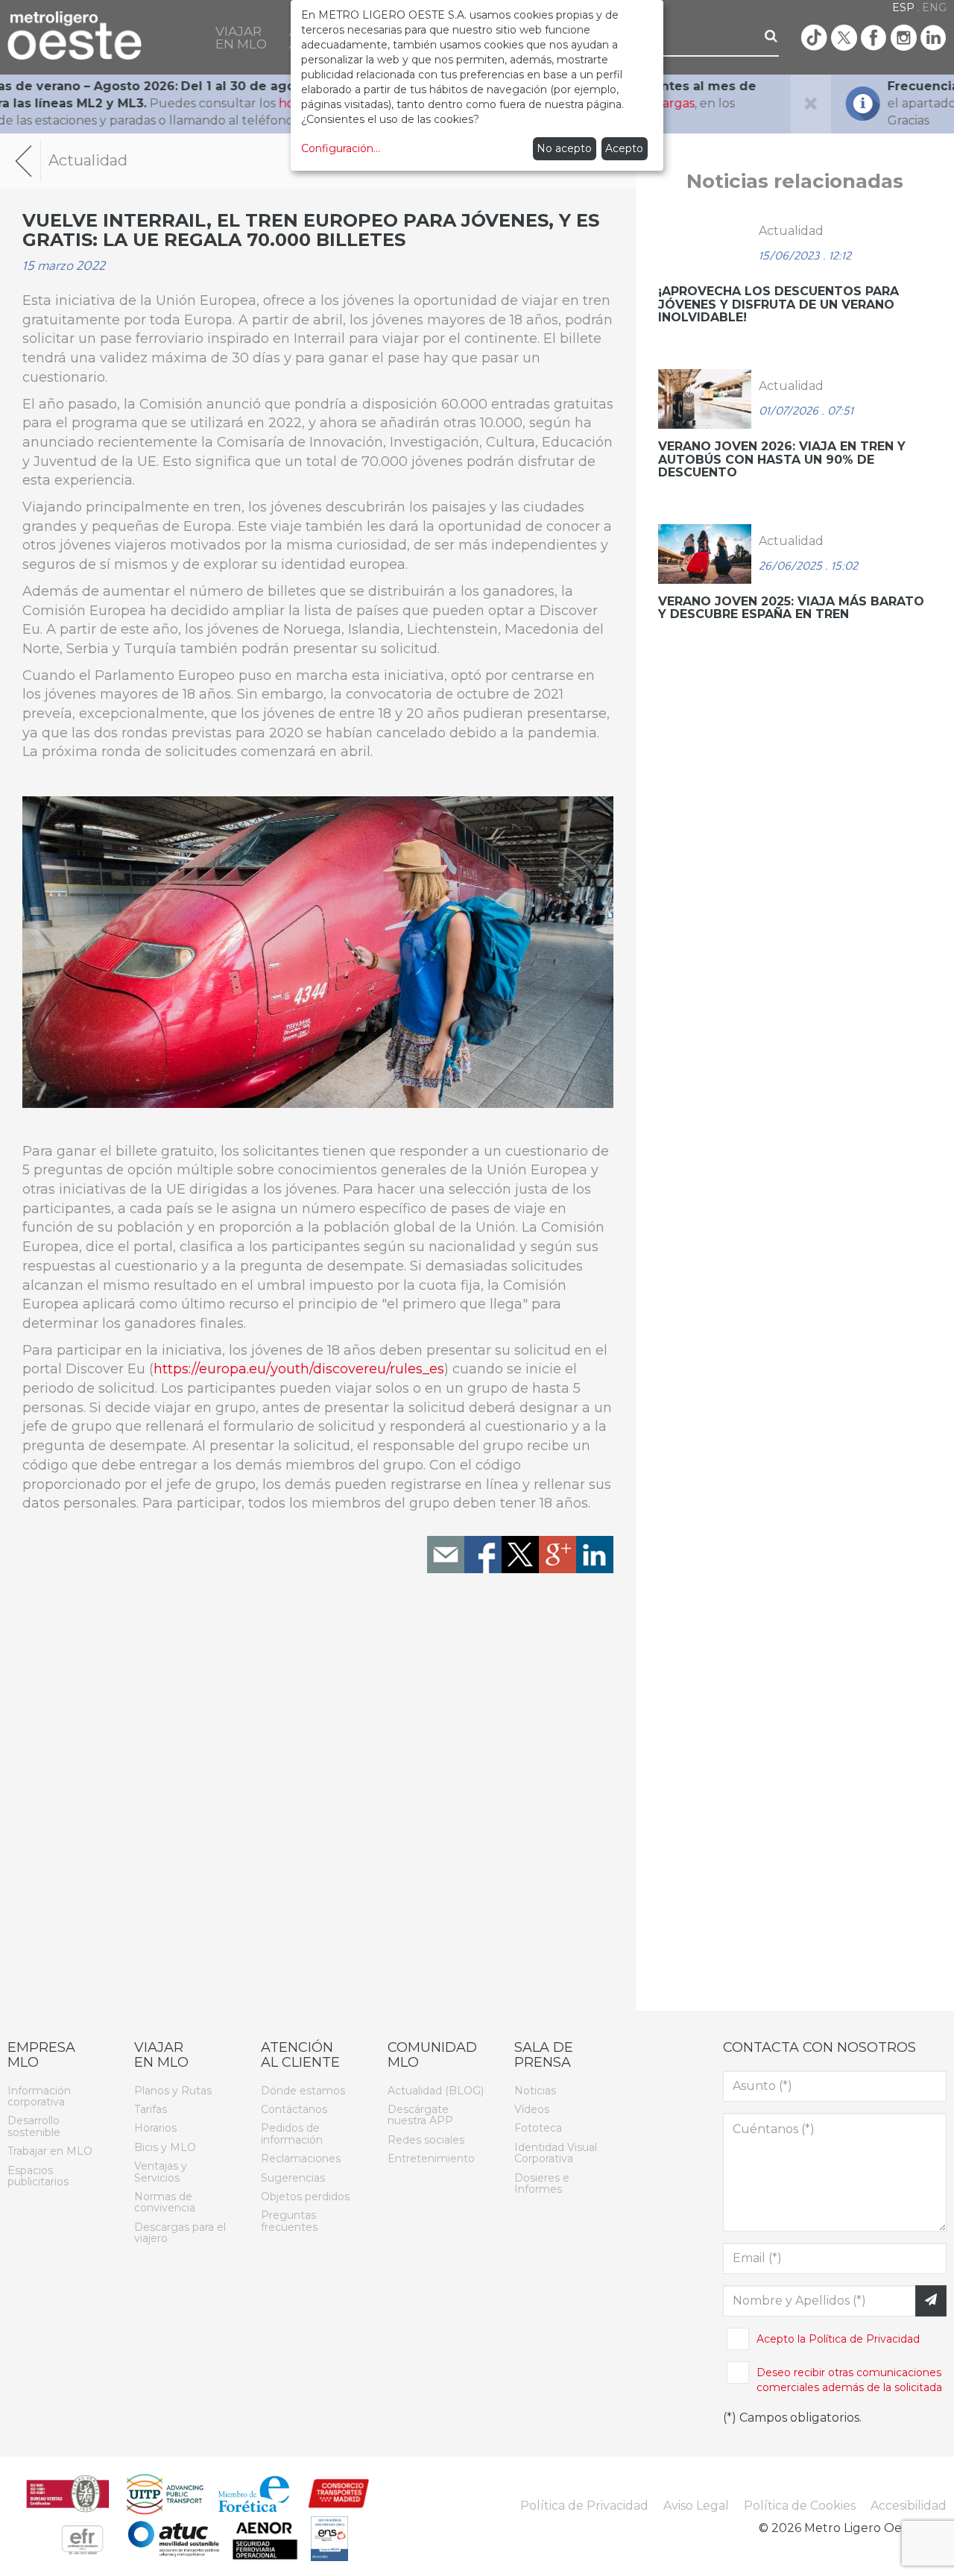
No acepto (564, 148)
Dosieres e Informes (542, 2183)
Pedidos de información (292, 2133)
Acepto (624, 148)
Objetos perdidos (305, 2196)
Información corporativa (39, 2095)
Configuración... (341, 148)
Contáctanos (294, 2109)
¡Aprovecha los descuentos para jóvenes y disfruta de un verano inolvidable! (778, 304)
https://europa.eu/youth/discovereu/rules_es (299, 1369)
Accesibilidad (909, 2506)
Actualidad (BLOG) (436, 2090)
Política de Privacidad (864, 2339)
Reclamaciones (301, 2158)
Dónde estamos (303, 2090)
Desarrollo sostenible (34, 2126)
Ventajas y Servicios (161, 2172)
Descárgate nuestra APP (420, 2115)
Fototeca (538, 2128)
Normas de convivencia (165, 2202)
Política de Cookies (800, 2506)
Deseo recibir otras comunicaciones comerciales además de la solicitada (849, 2380)
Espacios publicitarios (38, 2175)
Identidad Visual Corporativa (556, 2153)
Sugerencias (293, 2177)
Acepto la (838, 2339)
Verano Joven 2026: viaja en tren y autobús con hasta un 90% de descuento (782, 459)
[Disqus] (318, 1797)
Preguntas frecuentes (289, 2221)
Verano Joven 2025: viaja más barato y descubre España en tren (791, 608)
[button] (241, 37)
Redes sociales (426, 2140)
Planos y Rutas (173, 2090)
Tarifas (151, 2109)
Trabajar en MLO (50, 2151)
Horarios (155, 2128)
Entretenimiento (431, 2158)
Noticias (535, 2090)
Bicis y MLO (165, 2147)
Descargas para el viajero (180, 2233)
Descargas (159, 103)
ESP (903, 7)
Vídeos (532, 2109)
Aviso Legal (696, 2506)
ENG (934, 7)
